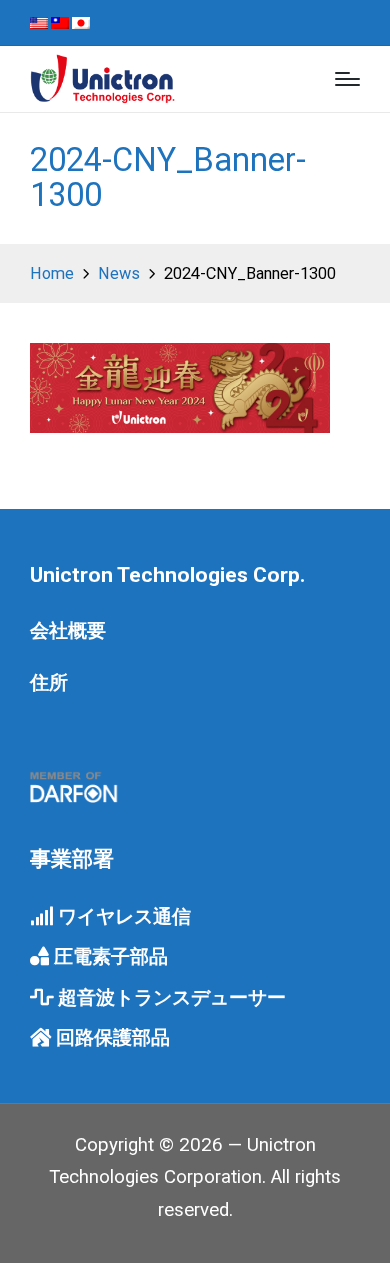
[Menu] (347, 79)
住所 (49, 683)
